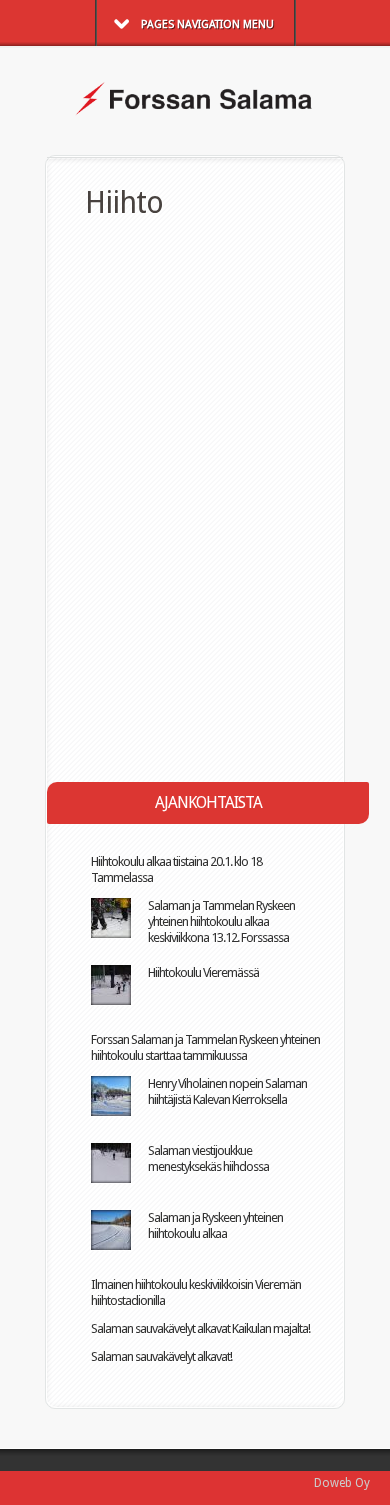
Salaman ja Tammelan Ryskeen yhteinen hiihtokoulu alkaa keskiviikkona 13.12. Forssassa (221, 921)
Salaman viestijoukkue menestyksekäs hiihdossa (208, 1158)
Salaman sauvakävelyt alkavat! (161, 1356)
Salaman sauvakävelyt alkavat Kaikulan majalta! (200, 1328)
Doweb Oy (342, 1483)
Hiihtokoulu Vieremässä (203, 972)
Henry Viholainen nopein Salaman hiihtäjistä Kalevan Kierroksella (227, 1091)
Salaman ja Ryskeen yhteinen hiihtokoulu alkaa (215, 1225)
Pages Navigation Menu (207, 24)
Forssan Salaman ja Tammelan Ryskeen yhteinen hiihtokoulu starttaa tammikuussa (205, 1047)
